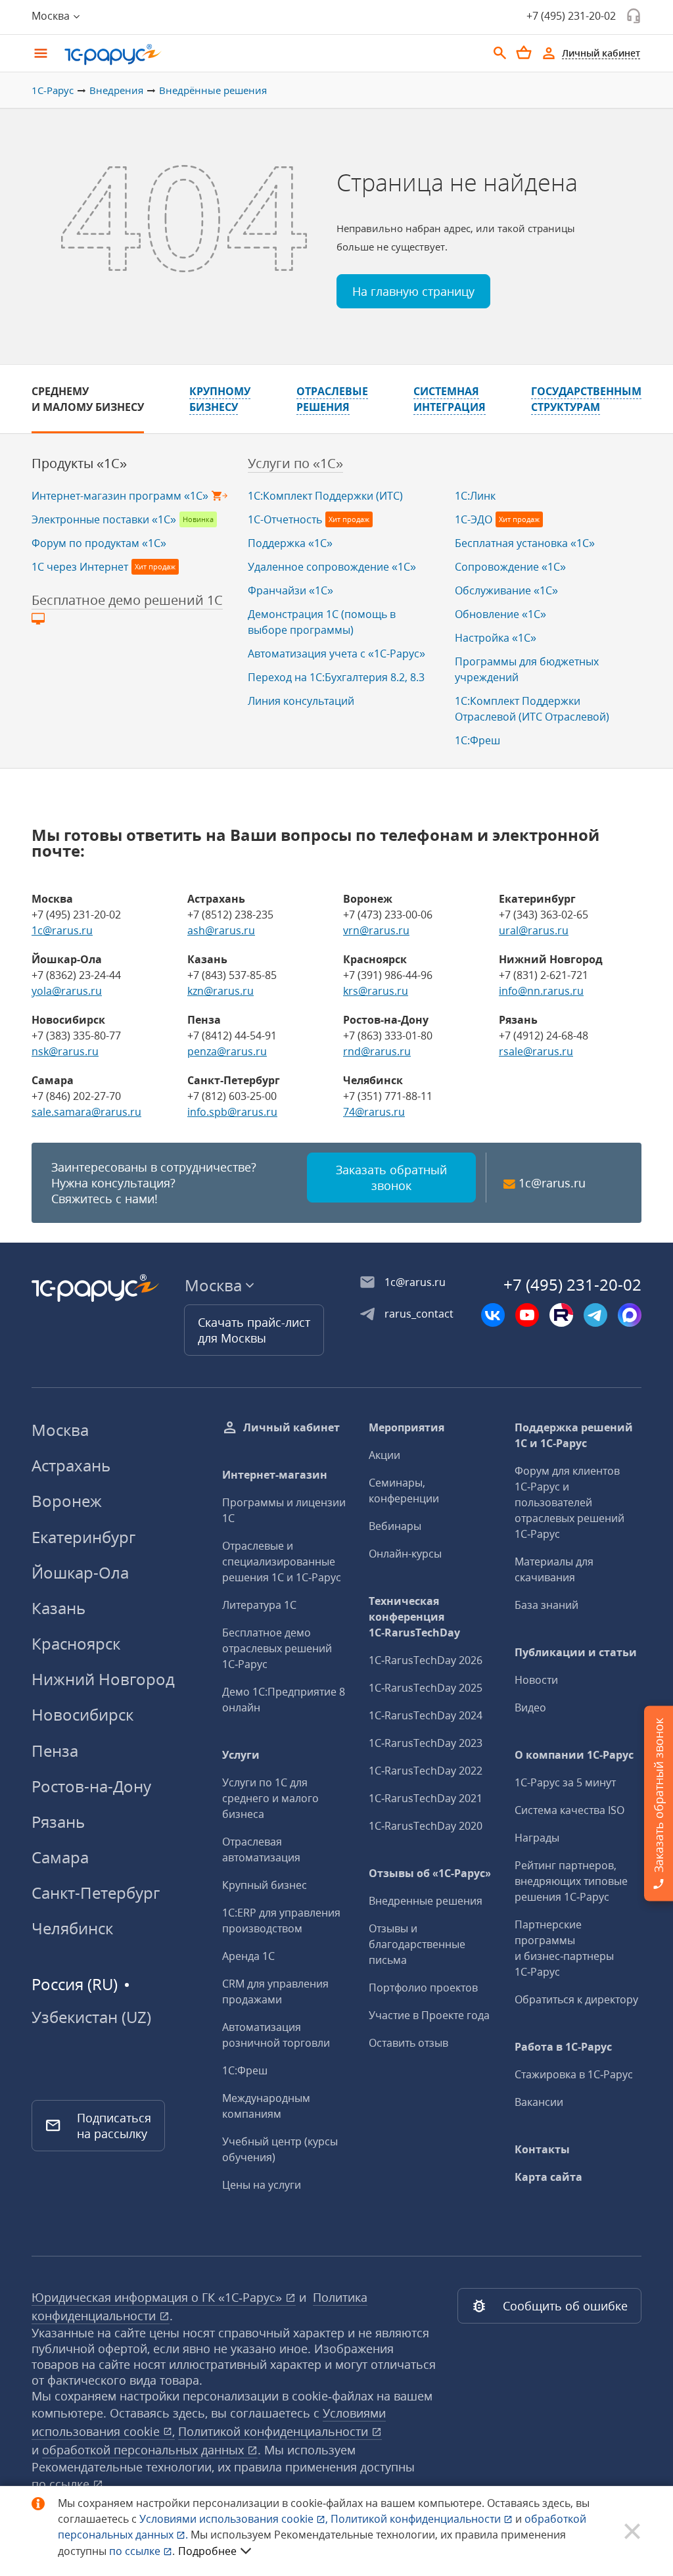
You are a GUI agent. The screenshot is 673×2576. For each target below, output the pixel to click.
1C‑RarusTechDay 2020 (426, 1826)
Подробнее (207, 2551)
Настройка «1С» (496, 638)
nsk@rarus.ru (65, 1051)
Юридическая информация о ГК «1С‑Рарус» (158, 2297)
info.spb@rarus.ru (232, 1112)
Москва (60, 1430)
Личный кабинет (291, 1427)
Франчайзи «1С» (290, 590)
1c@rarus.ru (62, 930)
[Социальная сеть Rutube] (561, 1315)
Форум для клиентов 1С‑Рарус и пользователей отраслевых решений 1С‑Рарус (569, 1502)
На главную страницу (413, 291)
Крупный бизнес (265, 1885)
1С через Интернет (80, 567)
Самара (60, 1857)
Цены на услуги (262, 2185)
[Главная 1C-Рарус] (271, 55)
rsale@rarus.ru (536, 1051)
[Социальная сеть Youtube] (527, 1315)
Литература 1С (259, 1605)
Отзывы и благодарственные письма (417, 1944)
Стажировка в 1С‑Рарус (574, 2074)
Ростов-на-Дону (91, 1786)
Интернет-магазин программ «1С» (120, 496)
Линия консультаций (301, 701)
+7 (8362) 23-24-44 (76, 975)
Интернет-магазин (275, 1475)
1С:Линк (475, 496)
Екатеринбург (83, 1537)
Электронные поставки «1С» (104, 519)
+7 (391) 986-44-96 (388, 975)
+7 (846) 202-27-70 (76, 1096)
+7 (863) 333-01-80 (388, 1036)
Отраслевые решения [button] (332, 399)
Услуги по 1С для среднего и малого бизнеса (270, 1798)
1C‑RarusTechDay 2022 (426, 1771)
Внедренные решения (426, 1901)
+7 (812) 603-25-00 (232, 1096)
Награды (537, 1838)
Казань (58, 1608)
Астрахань (71, 1465)
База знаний (546, 1605)
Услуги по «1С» (295, 463)
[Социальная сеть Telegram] (595, 1315)
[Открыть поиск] (500, 53)
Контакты (542, 2149)
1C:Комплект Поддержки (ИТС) (325, 496)
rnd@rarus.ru (377, 1051)
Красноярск (76, 1643)
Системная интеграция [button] (450, 399)
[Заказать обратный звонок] (634, 16)
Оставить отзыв (408, 2043)
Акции (384, 1455)
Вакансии (539, 2102)
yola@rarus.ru (67, 991)
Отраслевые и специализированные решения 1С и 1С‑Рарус (282, 1562)
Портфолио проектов (423, 1988)
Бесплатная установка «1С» (525, 543)
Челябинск (72, 1928)
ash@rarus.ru (221, 930)
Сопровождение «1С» (510, 567)
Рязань (58, 1822)
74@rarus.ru (374, 1112)
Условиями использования (234, 2519)
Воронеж (67, 1501)
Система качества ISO (569, 1810)
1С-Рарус (53, 90)
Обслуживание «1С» (506, 590)
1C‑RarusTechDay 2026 (426, 1660)
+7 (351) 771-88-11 (388, 1096)
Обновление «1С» (500, 614)
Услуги (241, 1755)
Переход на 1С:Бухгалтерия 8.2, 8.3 (336, 677)
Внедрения (116, 90)
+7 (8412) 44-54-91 (232, 1036)
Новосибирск (82, 1714)
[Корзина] (524, 53)
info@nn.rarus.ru (541, 991)
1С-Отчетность (285, 519)
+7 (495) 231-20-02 (571, 16)
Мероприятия (406, 1427)
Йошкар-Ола (80, 1572)
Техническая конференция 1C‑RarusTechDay (414, 1617)
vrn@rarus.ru (376, 930)
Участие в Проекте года (429, 2015)
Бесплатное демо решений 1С (127, 600)
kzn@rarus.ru (220, 991)
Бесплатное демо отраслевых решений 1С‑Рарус (277, 1648)
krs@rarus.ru (376, 991)
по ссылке (62, 2484)
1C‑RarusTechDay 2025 (426, 1688)
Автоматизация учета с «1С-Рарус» (336, 654)
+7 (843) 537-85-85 (232, 975)
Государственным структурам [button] (586, 399)
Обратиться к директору (576, 1999)
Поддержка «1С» (290, 543)
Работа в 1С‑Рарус (563, 2047)
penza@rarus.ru (227, 1051)
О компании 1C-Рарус (574, 1755)
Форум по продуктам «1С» (99, 543)
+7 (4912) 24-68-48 (544, 1036)
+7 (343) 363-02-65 (544, 915)
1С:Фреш (477, 740)
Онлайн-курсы (405, 1554)
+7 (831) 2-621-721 (544, 975)
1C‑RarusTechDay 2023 (426, 1743)
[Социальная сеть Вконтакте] (493, 1315)
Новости (536, 1680)
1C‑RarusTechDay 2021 (426, 1798)
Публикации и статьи (576, 1652)
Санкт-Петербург (96, 1893)
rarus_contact (419, 1314)
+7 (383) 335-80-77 (76, 1036)
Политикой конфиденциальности (417, 2519)
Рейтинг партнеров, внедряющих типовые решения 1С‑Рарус (571, 1881)
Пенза (55, 1751)
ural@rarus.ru (534, 930)
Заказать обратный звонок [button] (391, 1178)
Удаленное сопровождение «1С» (332, 567)
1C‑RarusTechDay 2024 (426, 1715)
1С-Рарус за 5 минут (565, 1782)
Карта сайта (548, 2177)
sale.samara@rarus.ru (86, 1112)
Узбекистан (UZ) (91, 2017)
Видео (530, 1707)
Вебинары (395, 1526)
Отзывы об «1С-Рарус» (430, 1873)
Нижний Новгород (103, 1679)
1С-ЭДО (474, 519)
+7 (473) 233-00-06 (388, 915)
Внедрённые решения (213, 90)
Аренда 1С (248, 1956)
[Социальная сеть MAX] (630, 1315)
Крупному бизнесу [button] (220, 399)
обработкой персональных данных (145, 2450)
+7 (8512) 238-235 (230, 915)
